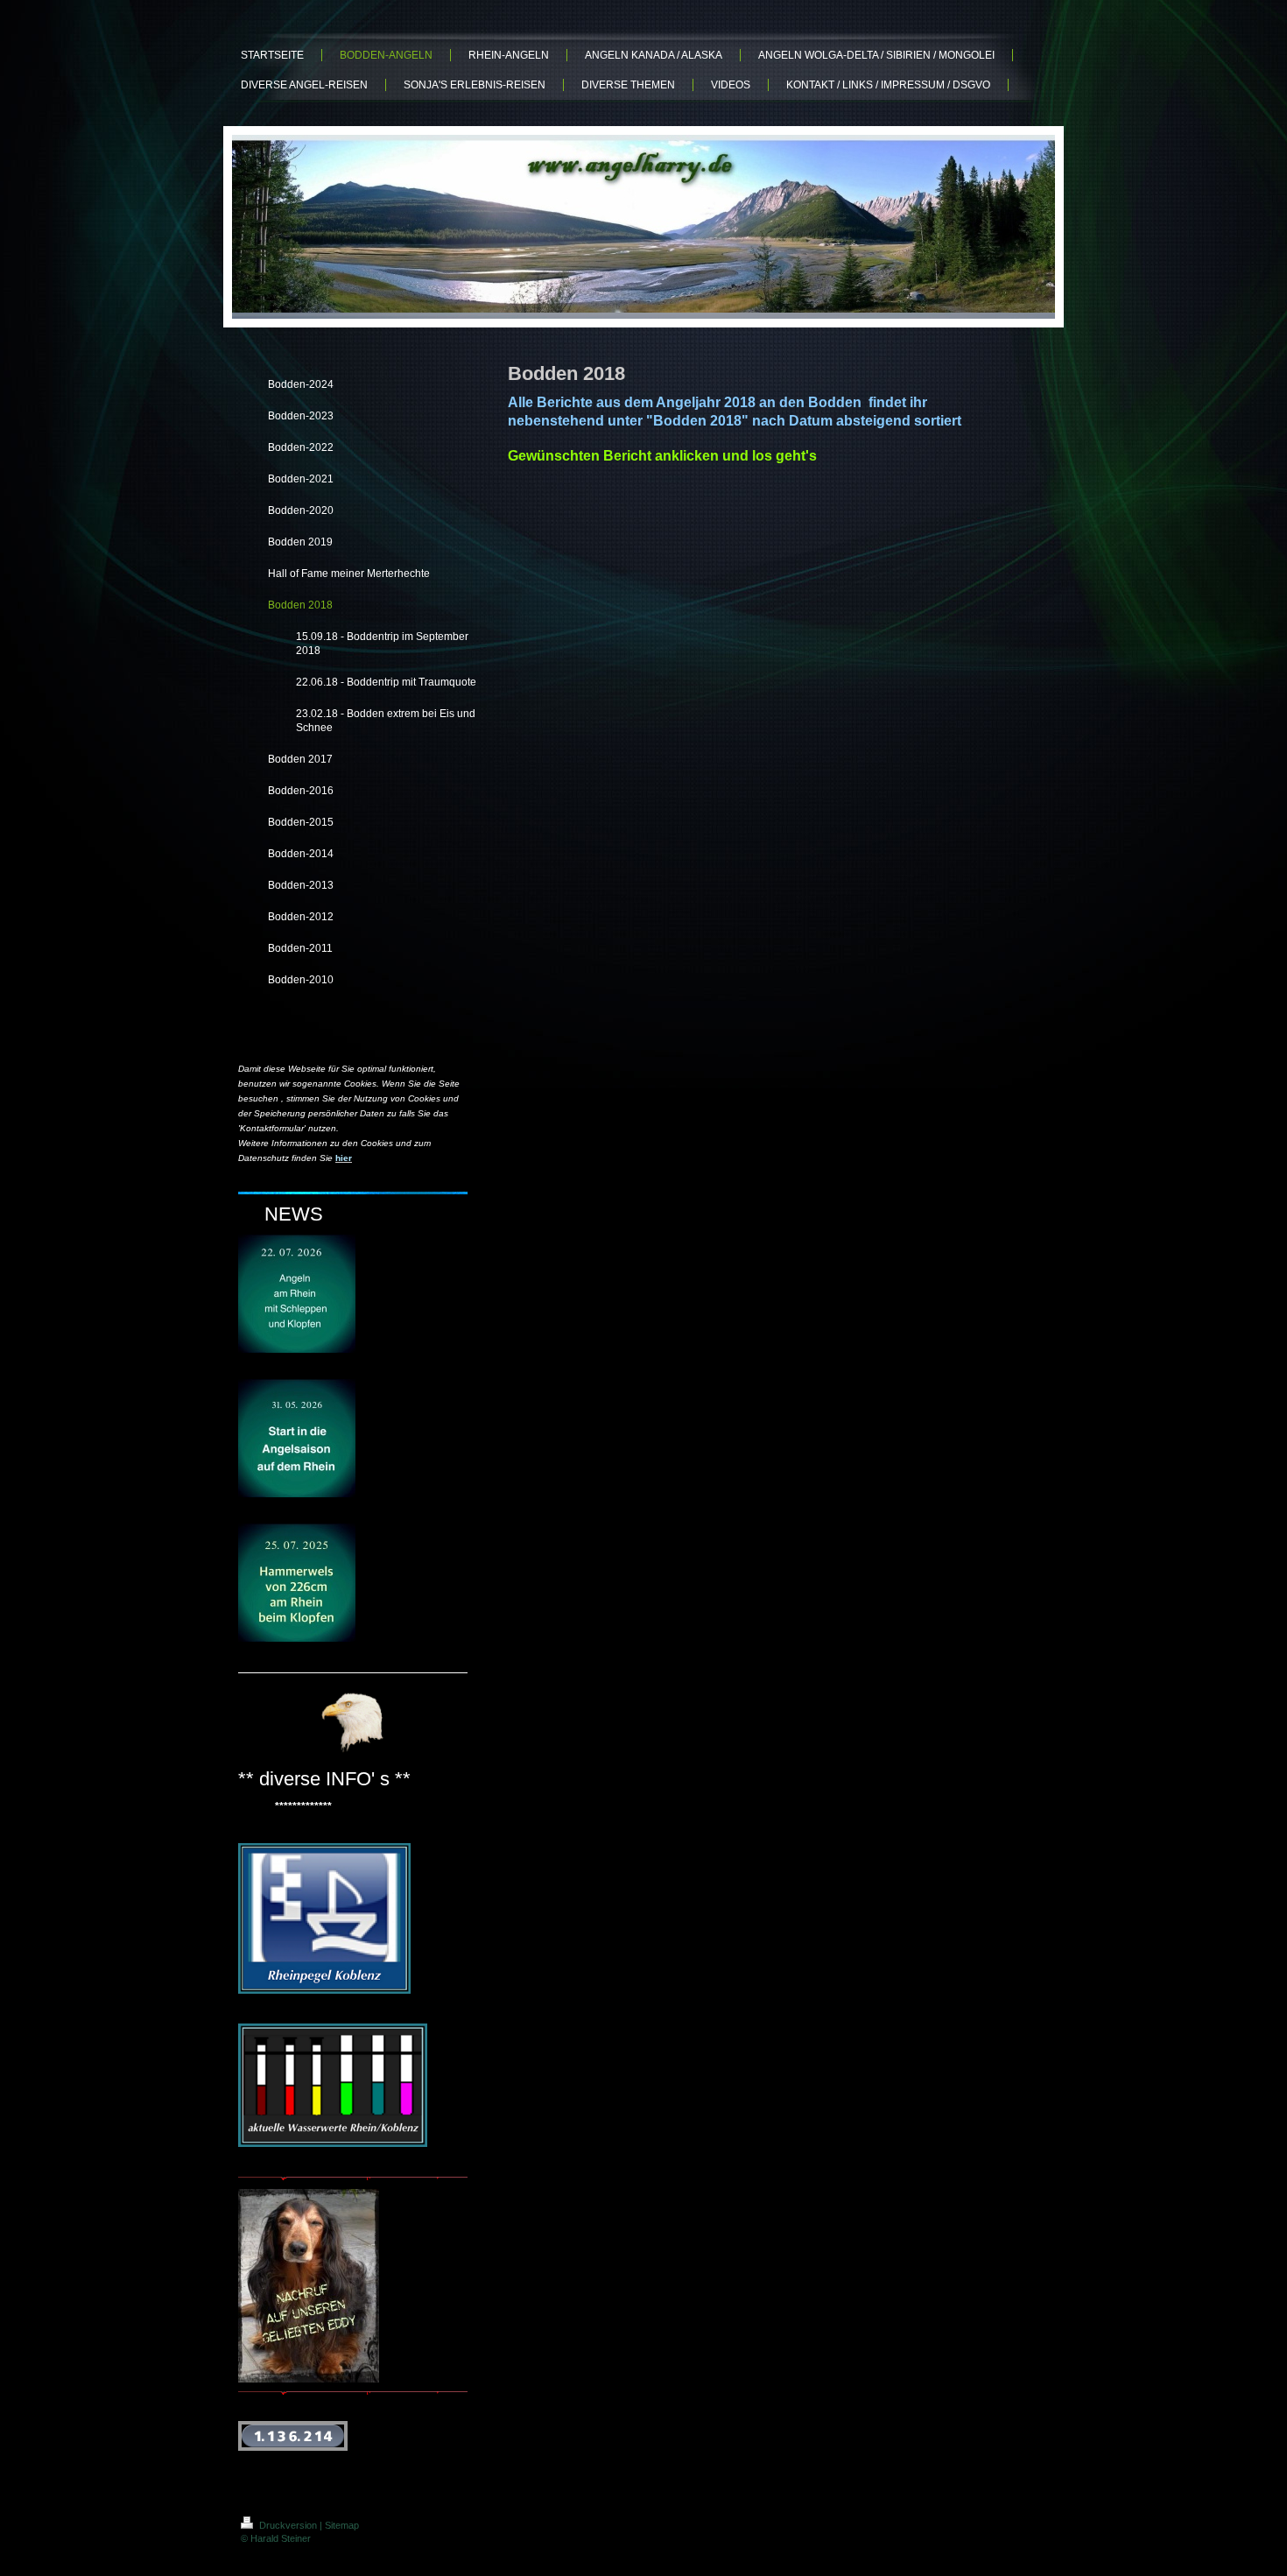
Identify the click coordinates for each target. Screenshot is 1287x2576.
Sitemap (342, 2525)
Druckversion (288, 2525)
